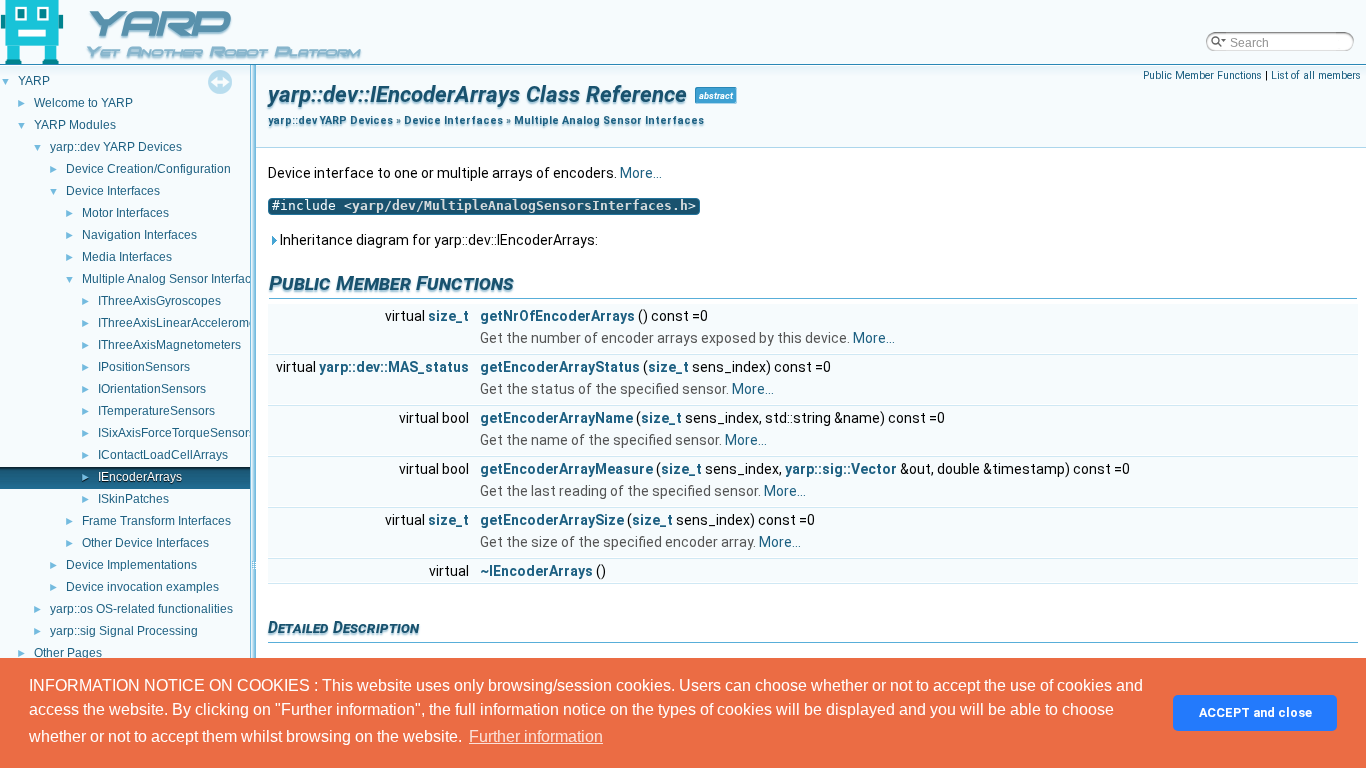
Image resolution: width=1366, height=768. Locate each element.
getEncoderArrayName (556, 418)
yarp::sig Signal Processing (124, 631)
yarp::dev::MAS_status (394, 367)
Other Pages (68, 653)
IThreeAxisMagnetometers (169, 345)
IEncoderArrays (140, 477)
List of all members (1316, 75)
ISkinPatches (133, 499)
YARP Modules (75, 125)
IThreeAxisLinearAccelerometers (187, 323)
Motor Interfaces (125, 213)
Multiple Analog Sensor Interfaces (173, 279)
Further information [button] (536, 736)
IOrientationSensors (152, 389)
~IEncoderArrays (536, 571)
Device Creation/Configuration (148, 169)
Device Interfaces (113, 191)
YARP (34, 81)
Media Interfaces (127, 257)
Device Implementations (131, 565)
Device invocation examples (142, 587)
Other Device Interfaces (145, 543)
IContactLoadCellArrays (163, 455)
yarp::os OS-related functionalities (141, 609)
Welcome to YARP (83, 103)
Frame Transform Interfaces (156, 521)
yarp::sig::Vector (841, 469)
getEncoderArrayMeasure (566, 469)
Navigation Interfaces (139, 235)
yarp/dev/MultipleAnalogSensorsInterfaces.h (520, 205)
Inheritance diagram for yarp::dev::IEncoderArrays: (437, 240)
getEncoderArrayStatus (560, 367)
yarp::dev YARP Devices (116, 147)
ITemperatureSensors (156, 411)
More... (641, 173)
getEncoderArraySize (552, 520)
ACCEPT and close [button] (1255, 712)
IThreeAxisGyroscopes (159, 301)
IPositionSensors (144, 367)
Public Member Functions (1202, 75)
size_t (448, 316)
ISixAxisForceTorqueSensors (176, 433)
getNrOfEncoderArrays (557, 316)
